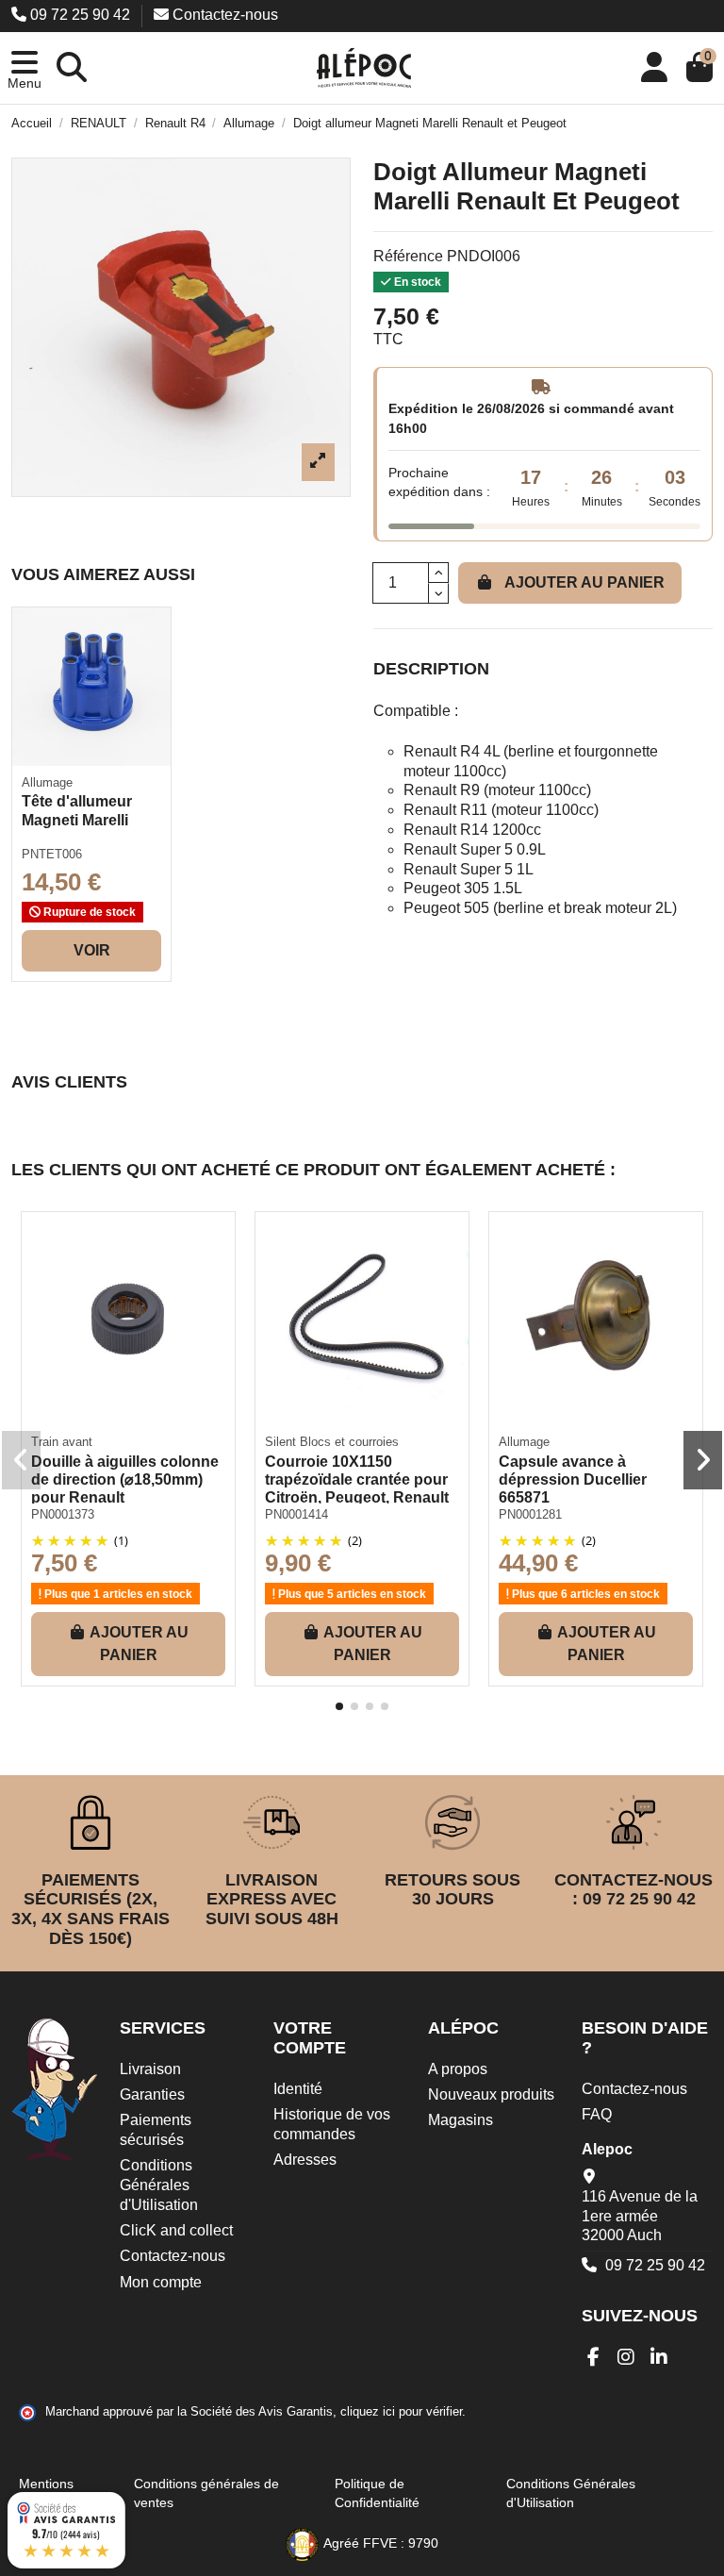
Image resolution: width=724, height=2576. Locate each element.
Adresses (305, 2160)
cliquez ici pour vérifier (401, 2412)
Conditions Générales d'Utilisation (159, 2185)
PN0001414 (296, 1514)
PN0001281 (530, 1514)
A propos (458, 2069)
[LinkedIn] (659, 2357)
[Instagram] (626, 2357)
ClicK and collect (176, 2230)
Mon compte (161, 2282)
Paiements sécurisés (156, 2130)
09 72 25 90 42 (80, 15)
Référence (408, 256)
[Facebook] (593, 2357)
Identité (298, 2089)
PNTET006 (52, 854)
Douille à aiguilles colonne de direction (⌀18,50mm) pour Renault (125, 1479)
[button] (25, 68)
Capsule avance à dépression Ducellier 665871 (573, 1479)
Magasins (461, 2120)
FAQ (597, 2114)
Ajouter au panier (584, 582)
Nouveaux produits (491, 2094)
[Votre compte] (654, 68)
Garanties (152, 2094)
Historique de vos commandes (332, 2124)
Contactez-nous (223, 15)
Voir (92, 950)
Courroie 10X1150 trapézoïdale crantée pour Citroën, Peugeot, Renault (357, 1479)
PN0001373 (63, 1514)
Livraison (150, 2069)
